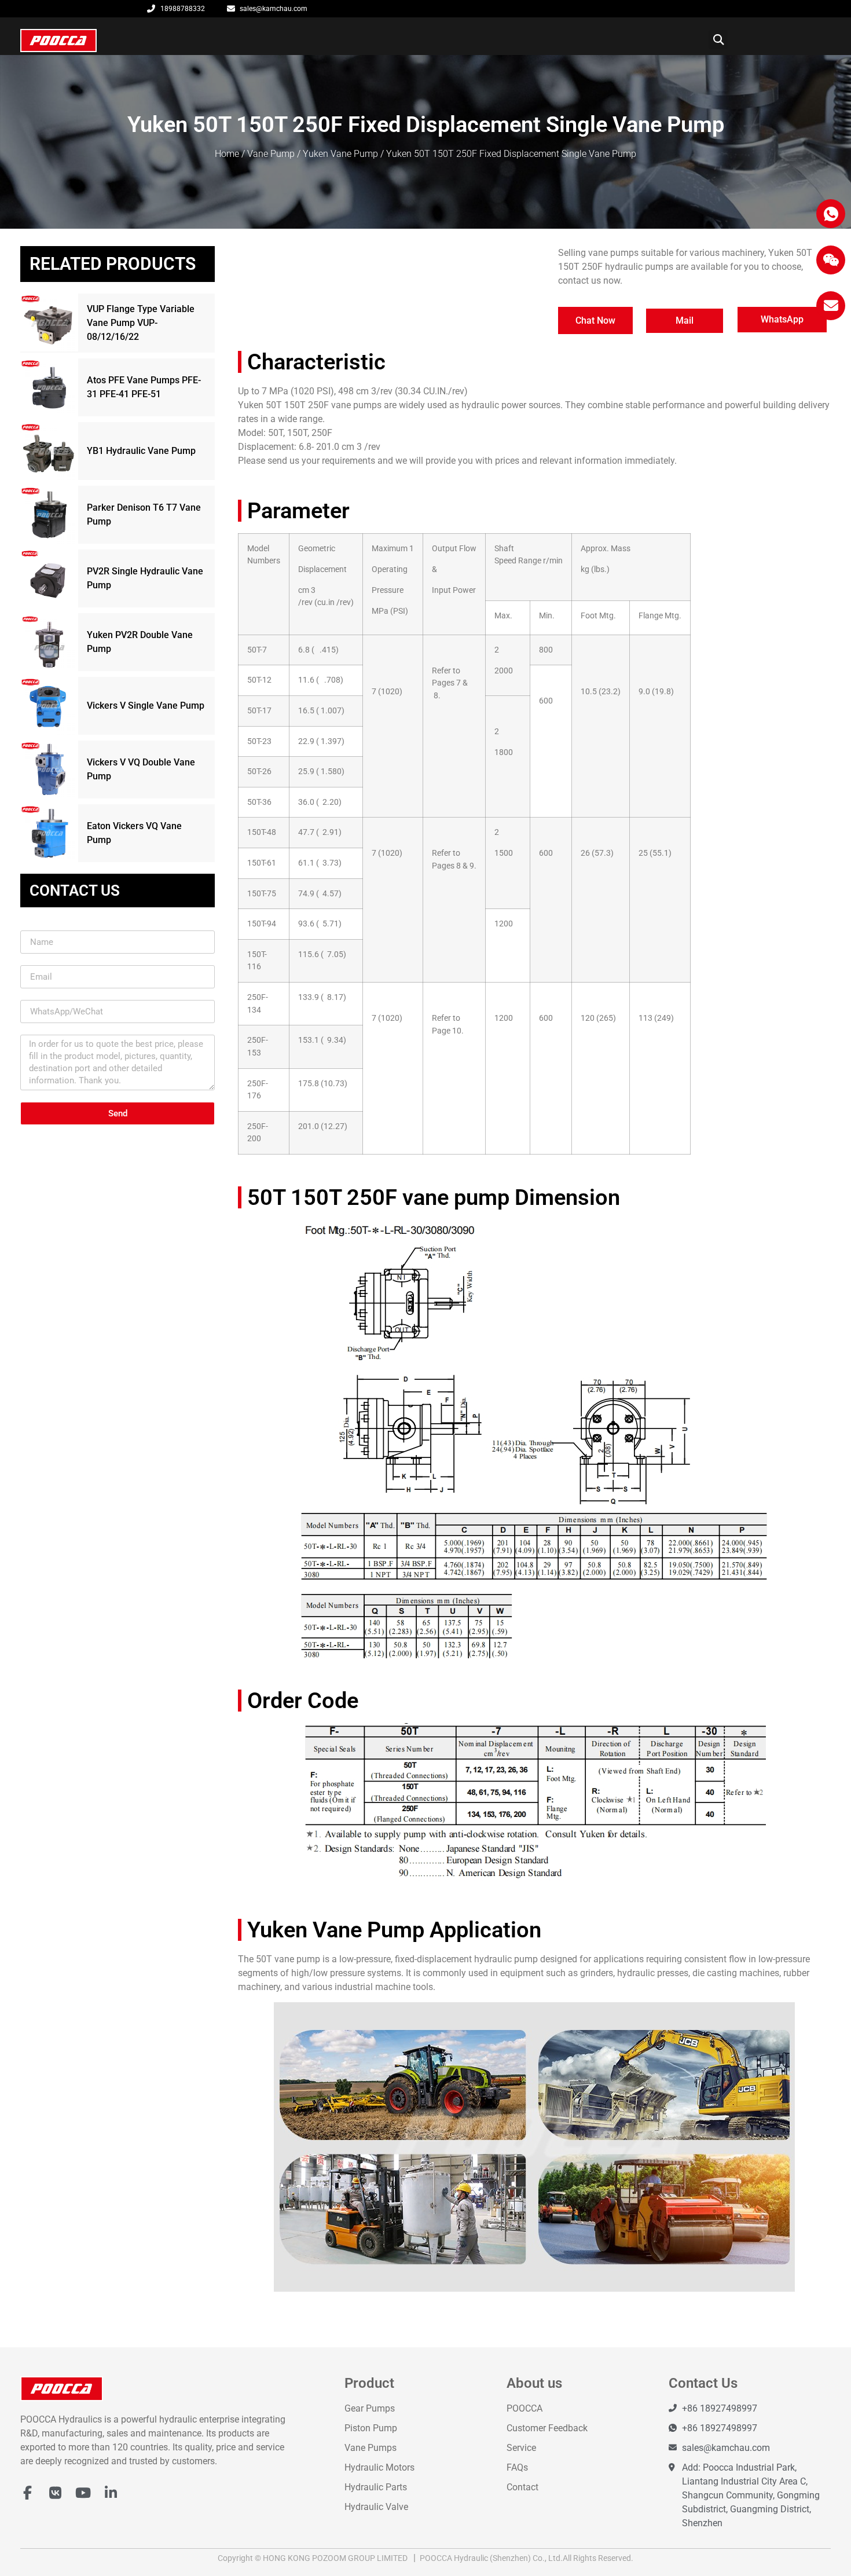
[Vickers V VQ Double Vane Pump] (49, 769)
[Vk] (55, 2493)
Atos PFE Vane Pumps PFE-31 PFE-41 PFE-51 (144, 387)
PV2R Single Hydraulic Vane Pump (145, 578)
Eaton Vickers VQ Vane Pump (134, 833)
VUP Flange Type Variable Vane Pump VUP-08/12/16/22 (141, 323)
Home (227, 154)
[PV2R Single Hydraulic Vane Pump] (49, 578)
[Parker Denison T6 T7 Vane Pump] (49, 515)
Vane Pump (271, 154)
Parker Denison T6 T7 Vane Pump (144, 514)
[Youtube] (83, 2493)
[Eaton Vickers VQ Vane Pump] (49, 833)
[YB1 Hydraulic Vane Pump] (49, 451)
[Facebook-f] (27, 2493)
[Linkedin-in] (111, 2493)
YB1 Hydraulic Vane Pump (141, 451)
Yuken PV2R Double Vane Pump (140, 642)
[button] (718, 40)
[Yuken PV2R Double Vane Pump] (49, 642)
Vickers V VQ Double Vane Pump (141, 769)
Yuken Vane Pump (340, 154)
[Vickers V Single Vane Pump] (49, 706)
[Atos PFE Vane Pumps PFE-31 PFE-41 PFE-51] (49, 387)
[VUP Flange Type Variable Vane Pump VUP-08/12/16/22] (49, 323)
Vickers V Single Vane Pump (146, 706)
